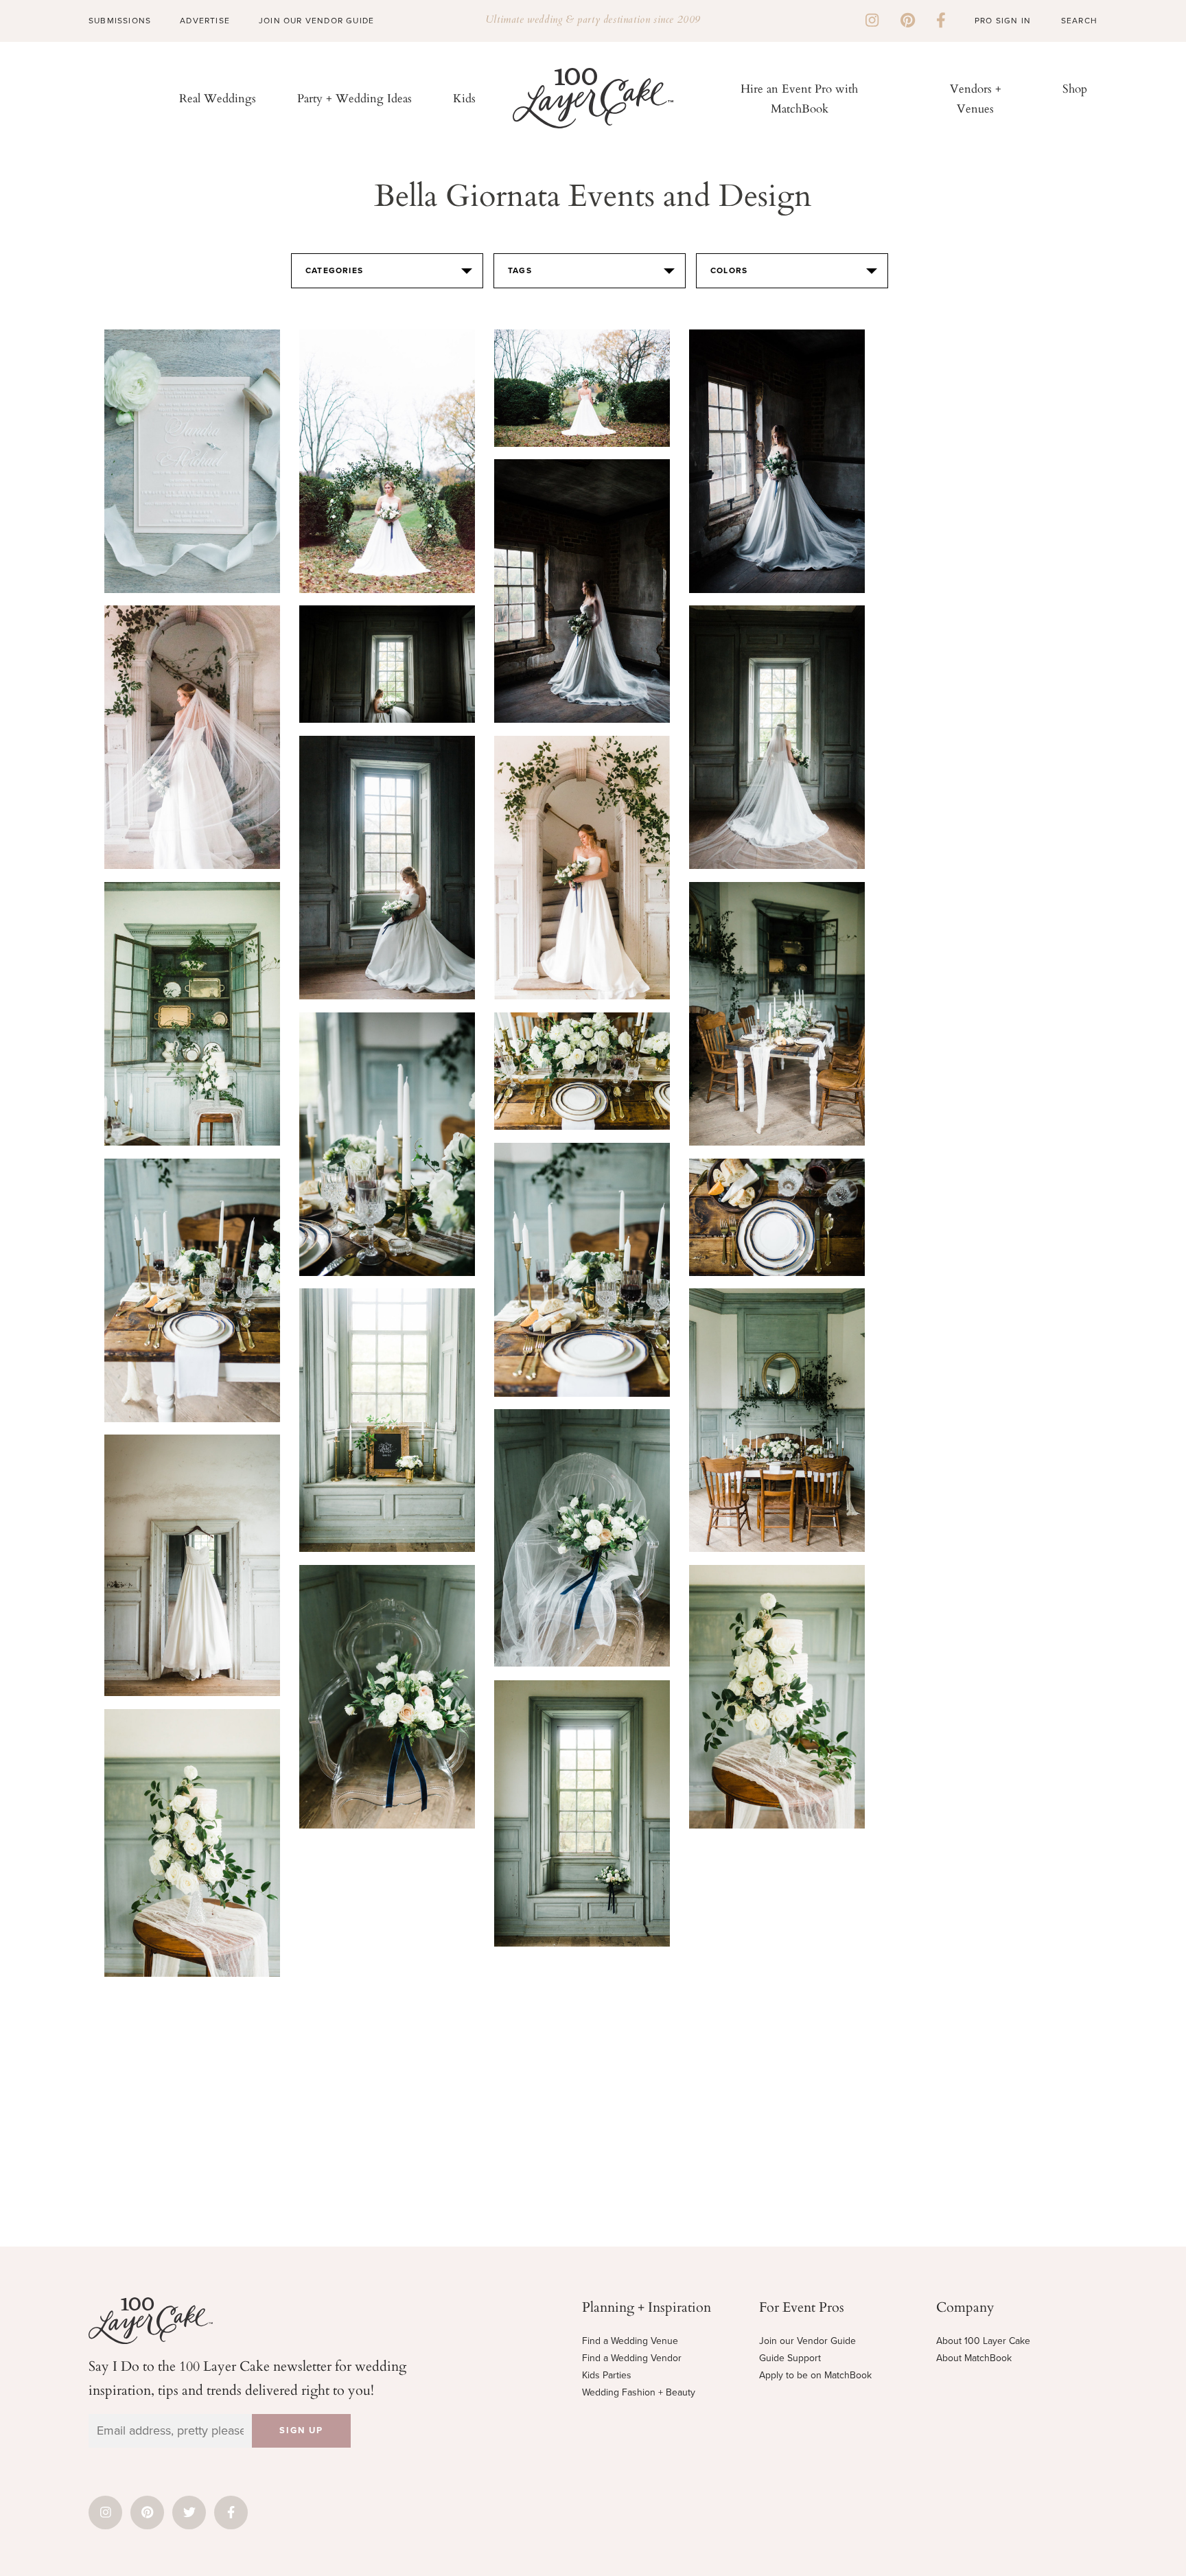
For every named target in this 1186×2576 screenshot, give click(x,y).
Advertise (205, 21)
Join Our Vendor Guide (316, 21)
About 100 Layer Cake (983, 2341)
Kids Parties (607, 2375)
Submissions (120, 21)
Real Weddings (218, 98)
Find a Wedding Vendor (632, 2358)
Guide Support (790, 2358)
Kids (464, 98)
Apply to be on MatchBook (815, 2375)
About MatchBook (974, 2358)
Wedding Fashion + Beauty (639, 2392)
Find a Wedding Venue (630, 2341)
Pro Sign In (1003, 21)
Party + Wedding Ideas (354, 98)
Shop (1075, 88)
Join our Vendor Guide (807, 2341)
